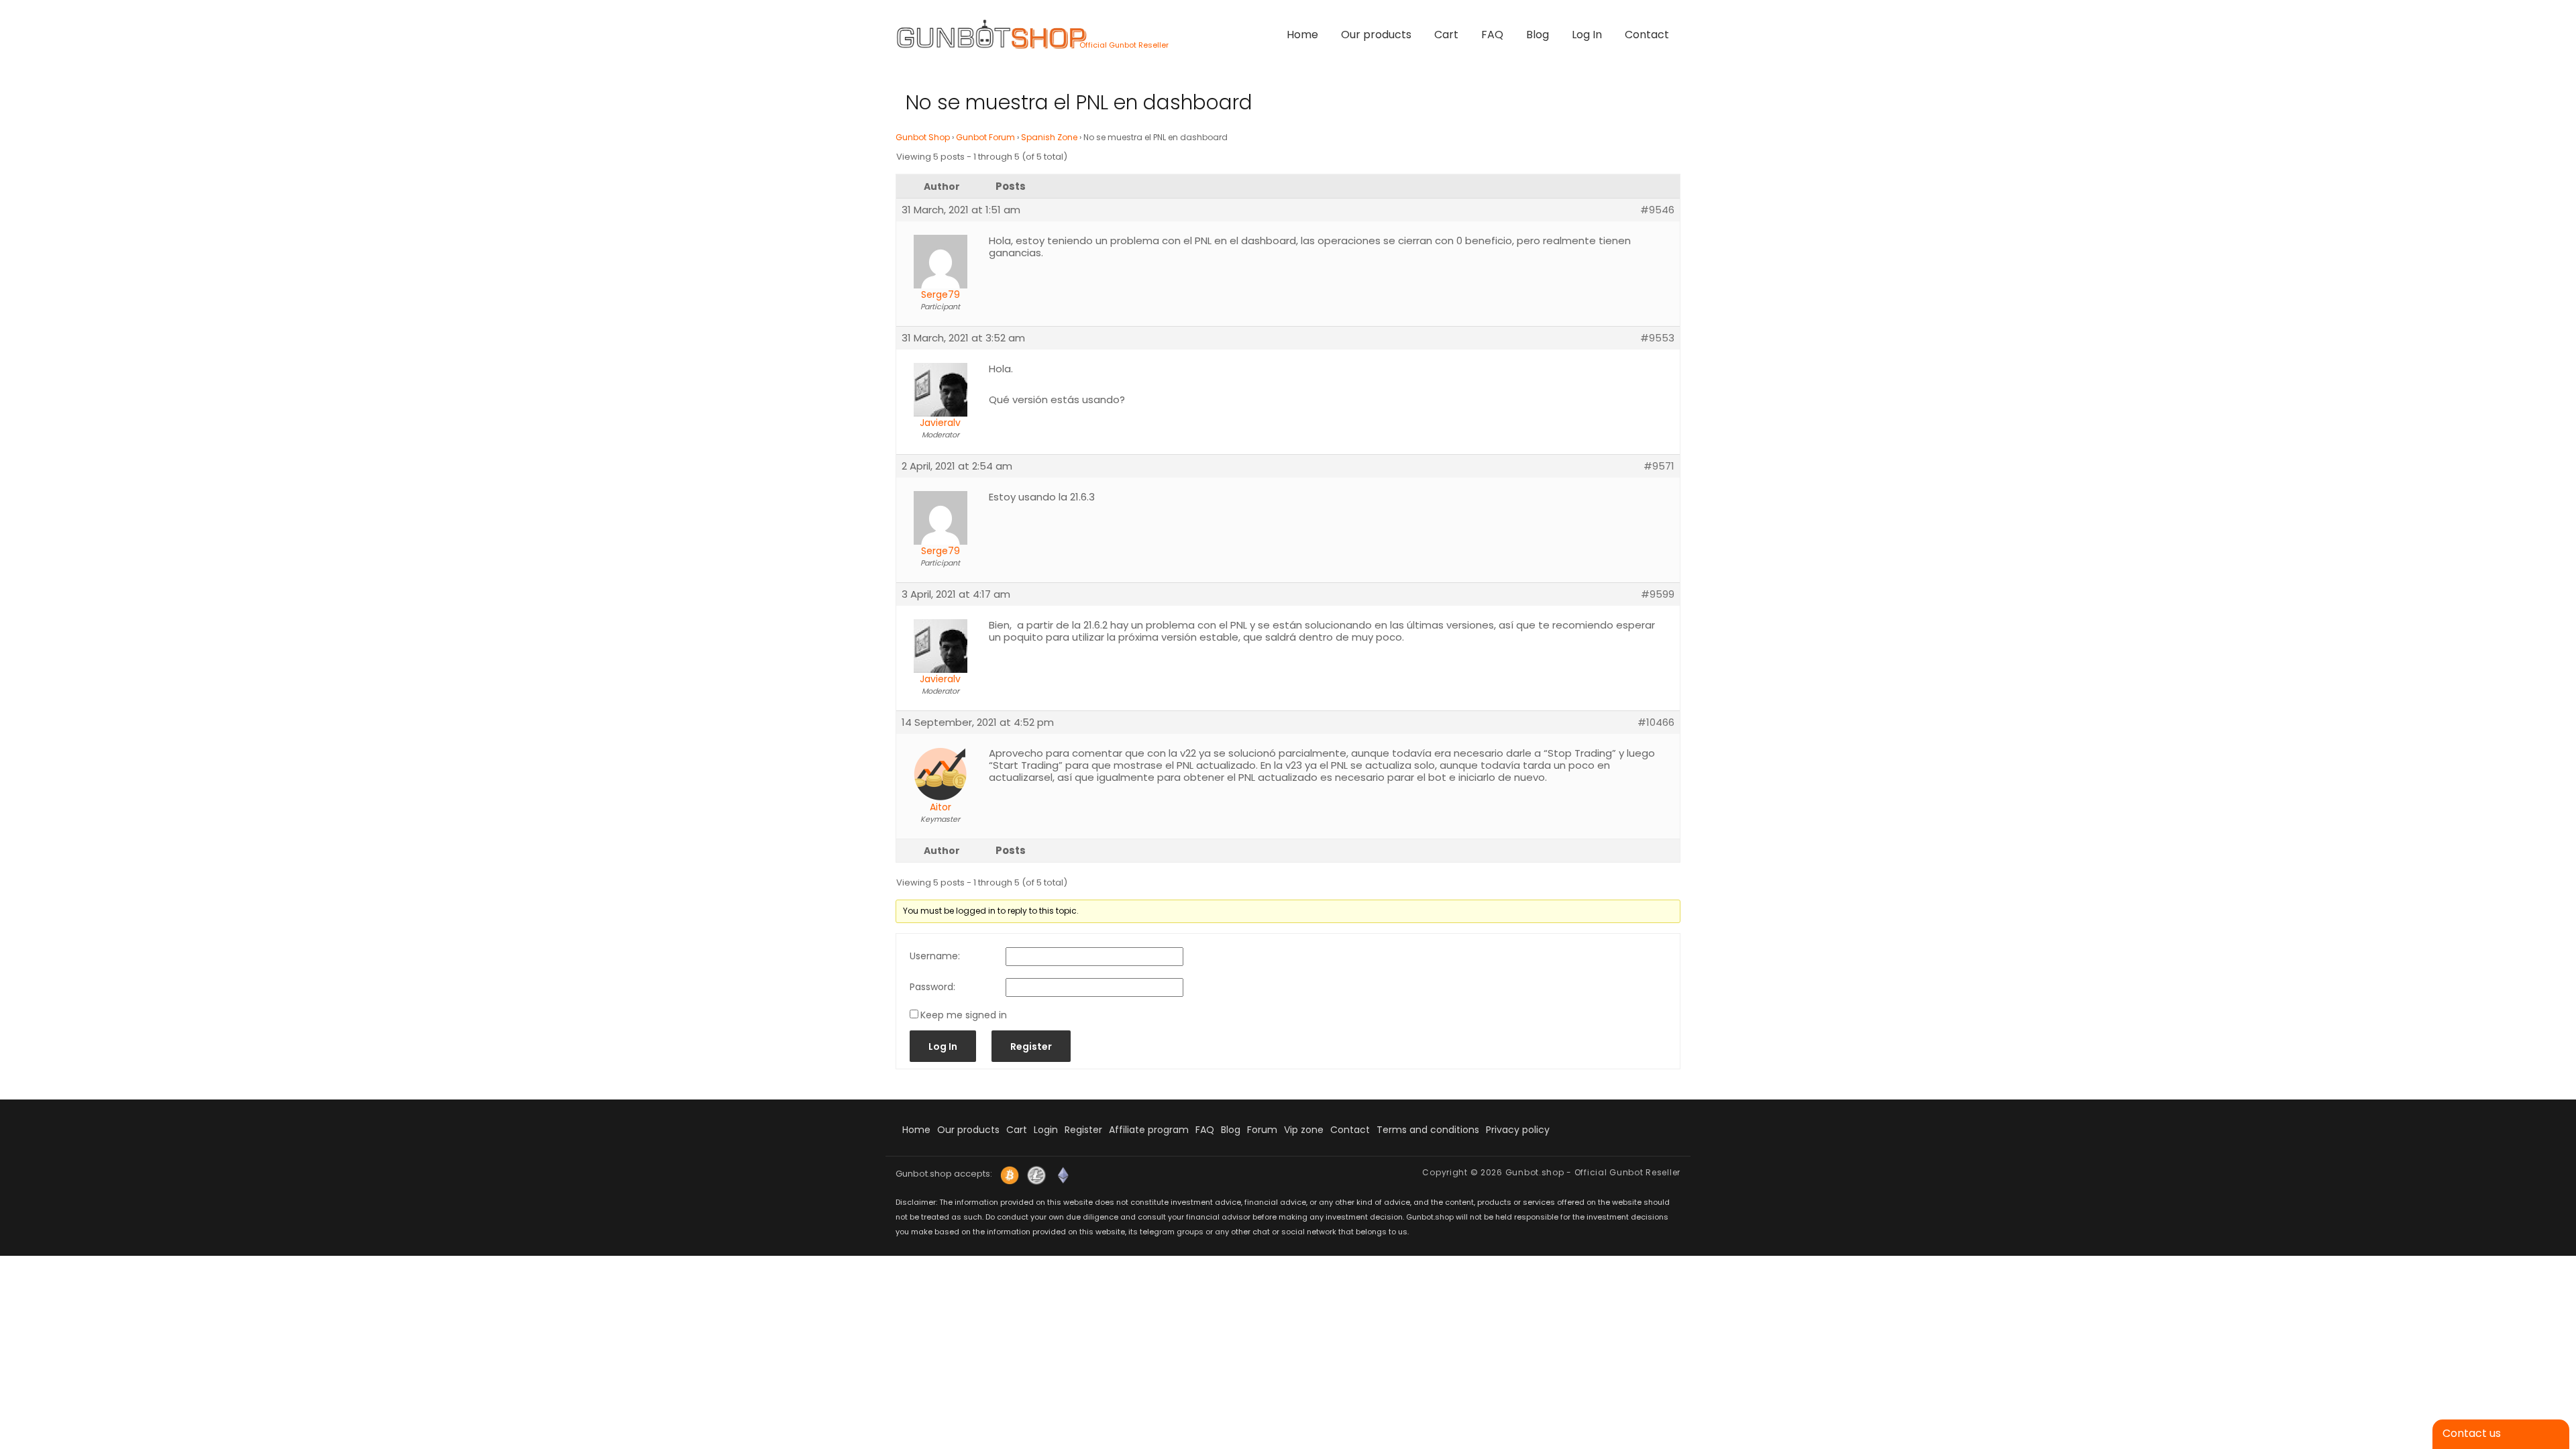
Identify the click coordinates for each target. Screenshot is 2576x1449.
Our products (1376, 35)
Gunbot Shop (923, 137)
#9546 (1657, 210)
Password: (932, 987)
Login (1046, 1130)
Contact (1647, 35)
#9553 (1657, 338)
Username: (935, 956)
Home (1302, 35)
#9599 (1658, 594)
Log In (1587, 35)
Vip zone (1304, 1130)
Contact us (2472, 1433)
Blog (1538, 35)
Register (1031, 1046)
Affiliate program (1149, 1130)
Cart (1446, 35)
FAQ (1492, 35)
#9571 (1659, 466)
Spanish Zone (1049, 137)
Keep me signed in (964, 1015)
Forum (1262, 1130)
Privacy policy (1518, 1130)
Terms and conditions (1428, 1130)
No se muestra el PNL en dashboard (1079, 102)
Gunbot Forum (985, 137)
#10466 (1656, 722)
